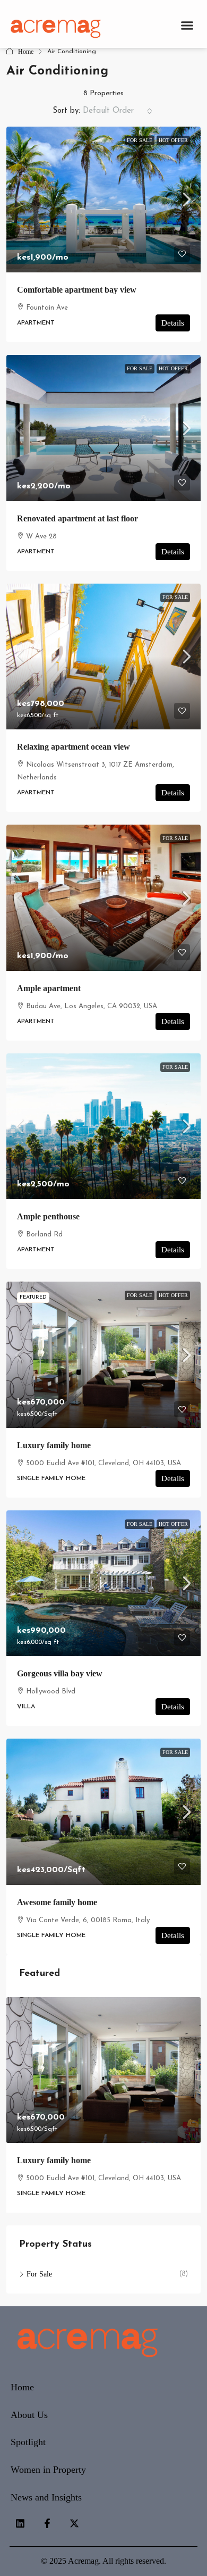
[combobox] (118, 111)
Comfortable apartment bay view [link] (77, 290)
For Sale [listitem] (39, 2274)
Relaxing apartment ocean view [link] (74, 747)
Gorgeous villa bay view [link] (60, 1673)
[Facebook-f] (47, 2523)
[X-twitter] (74, 2523)
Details (173, 323)
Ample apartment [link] (49, 988)
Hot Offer (173, 140)
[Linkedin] (20, 2523)
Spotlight (28, 2442)
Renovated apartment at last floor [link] (77, 518)
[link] (103, 200)
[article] (103, 2105)
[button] (187, 25)
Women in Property (48, 2470)
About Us (29, 2415)
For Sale (140, 140)
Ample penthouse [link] (48, 1216)
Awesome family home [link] (57, 1902)
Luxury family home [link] (54, 1445)
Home (26, 52)
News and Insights (46, 2497)
